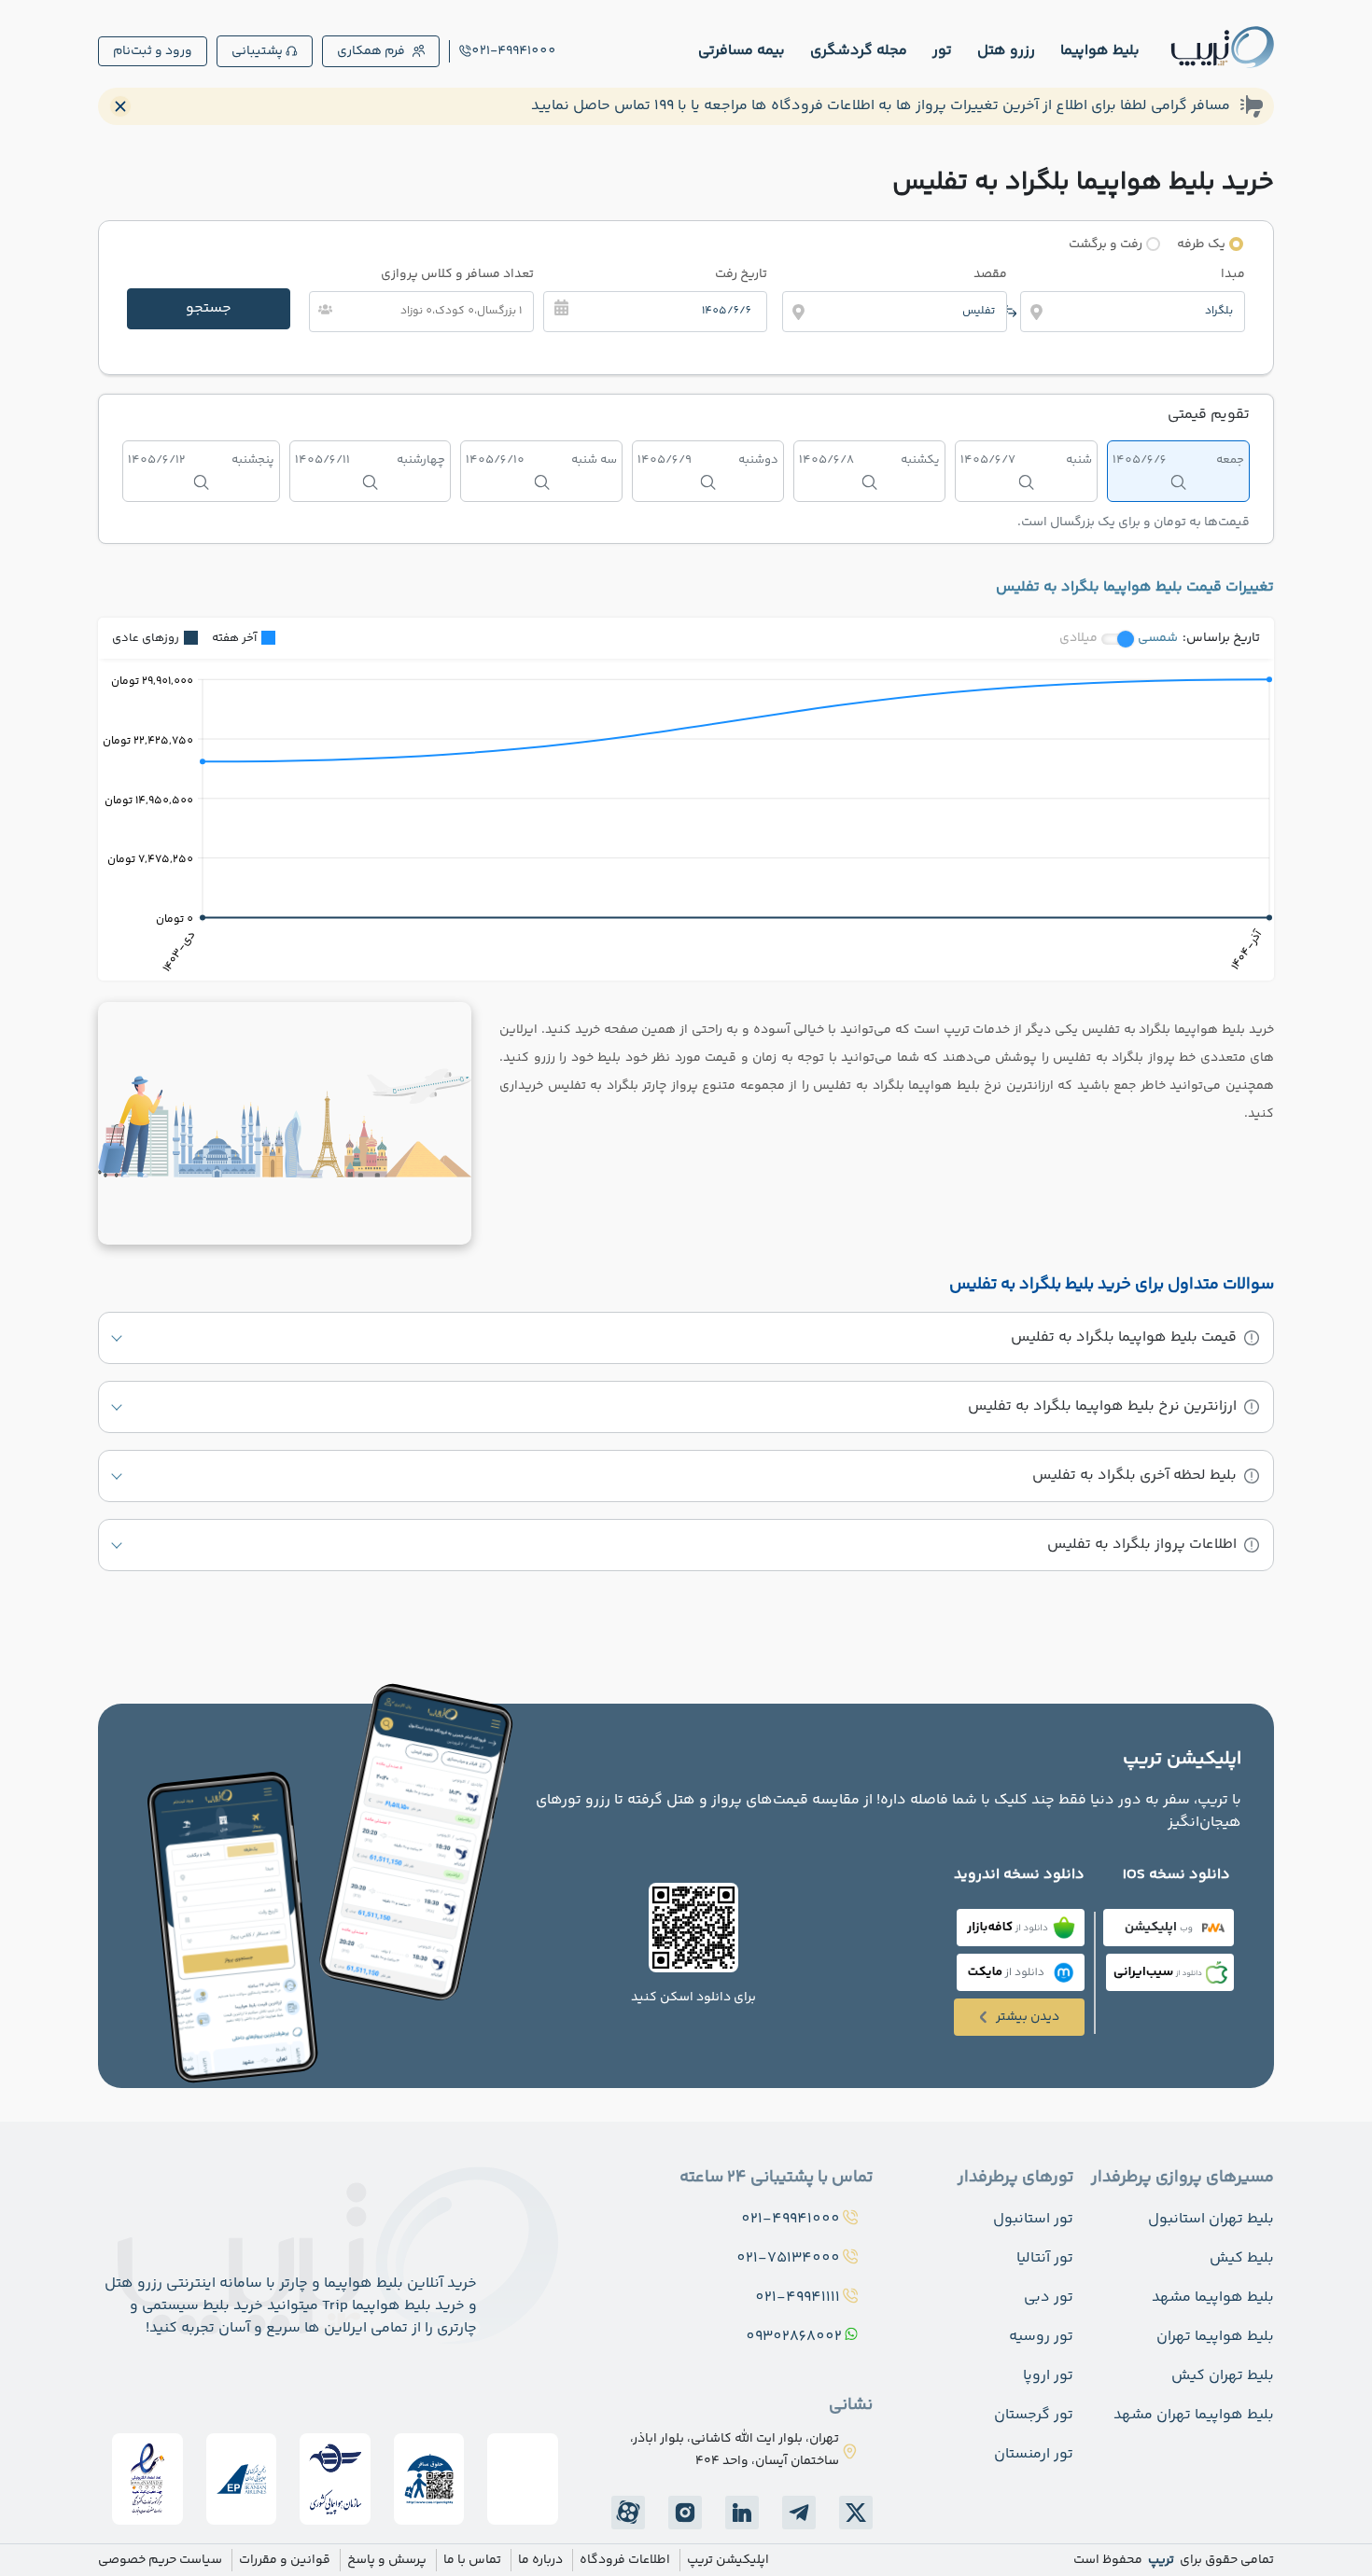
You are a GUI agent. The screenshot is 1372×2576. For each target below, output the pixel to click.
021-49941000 (514, 51)
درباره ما (540, 2560)
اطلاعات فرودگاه (625, 2560)
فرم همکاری (371, 51)
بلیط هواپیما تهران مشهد (1194, 2415)
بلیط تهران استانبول (1211, 2219)
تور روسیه (1041, 2337)
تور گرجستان (1034, 2415)
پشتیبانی (257, 51)
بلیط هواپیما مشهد (1213, 2298)
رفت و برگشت (1106, 244)
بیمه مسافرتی (742, 51)
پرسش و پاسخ (387, 2560)
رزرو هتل (1006, 51)
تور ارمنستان (1034, 2454)
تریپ (1160, 2560)
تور (942, 51)
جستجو (209, 308)
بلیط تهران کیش (1223, 2376)
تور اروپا (1048, 2376)
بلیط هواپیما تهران (1215, 2337)
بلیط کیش (1242, 2258)
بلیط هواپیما (1100, 51)
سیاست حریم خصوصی (160, 2560)
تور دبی (1049, 2298)
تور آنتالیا (1045, 2258)
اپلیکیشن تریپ (728, 2560)
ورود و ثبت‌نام (153, 51)
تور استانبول (1033, 2219)
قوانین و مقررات (285, 2560)
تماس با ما (472, 2560)
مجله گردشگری (859, 51)
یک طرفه (1201, 244)
